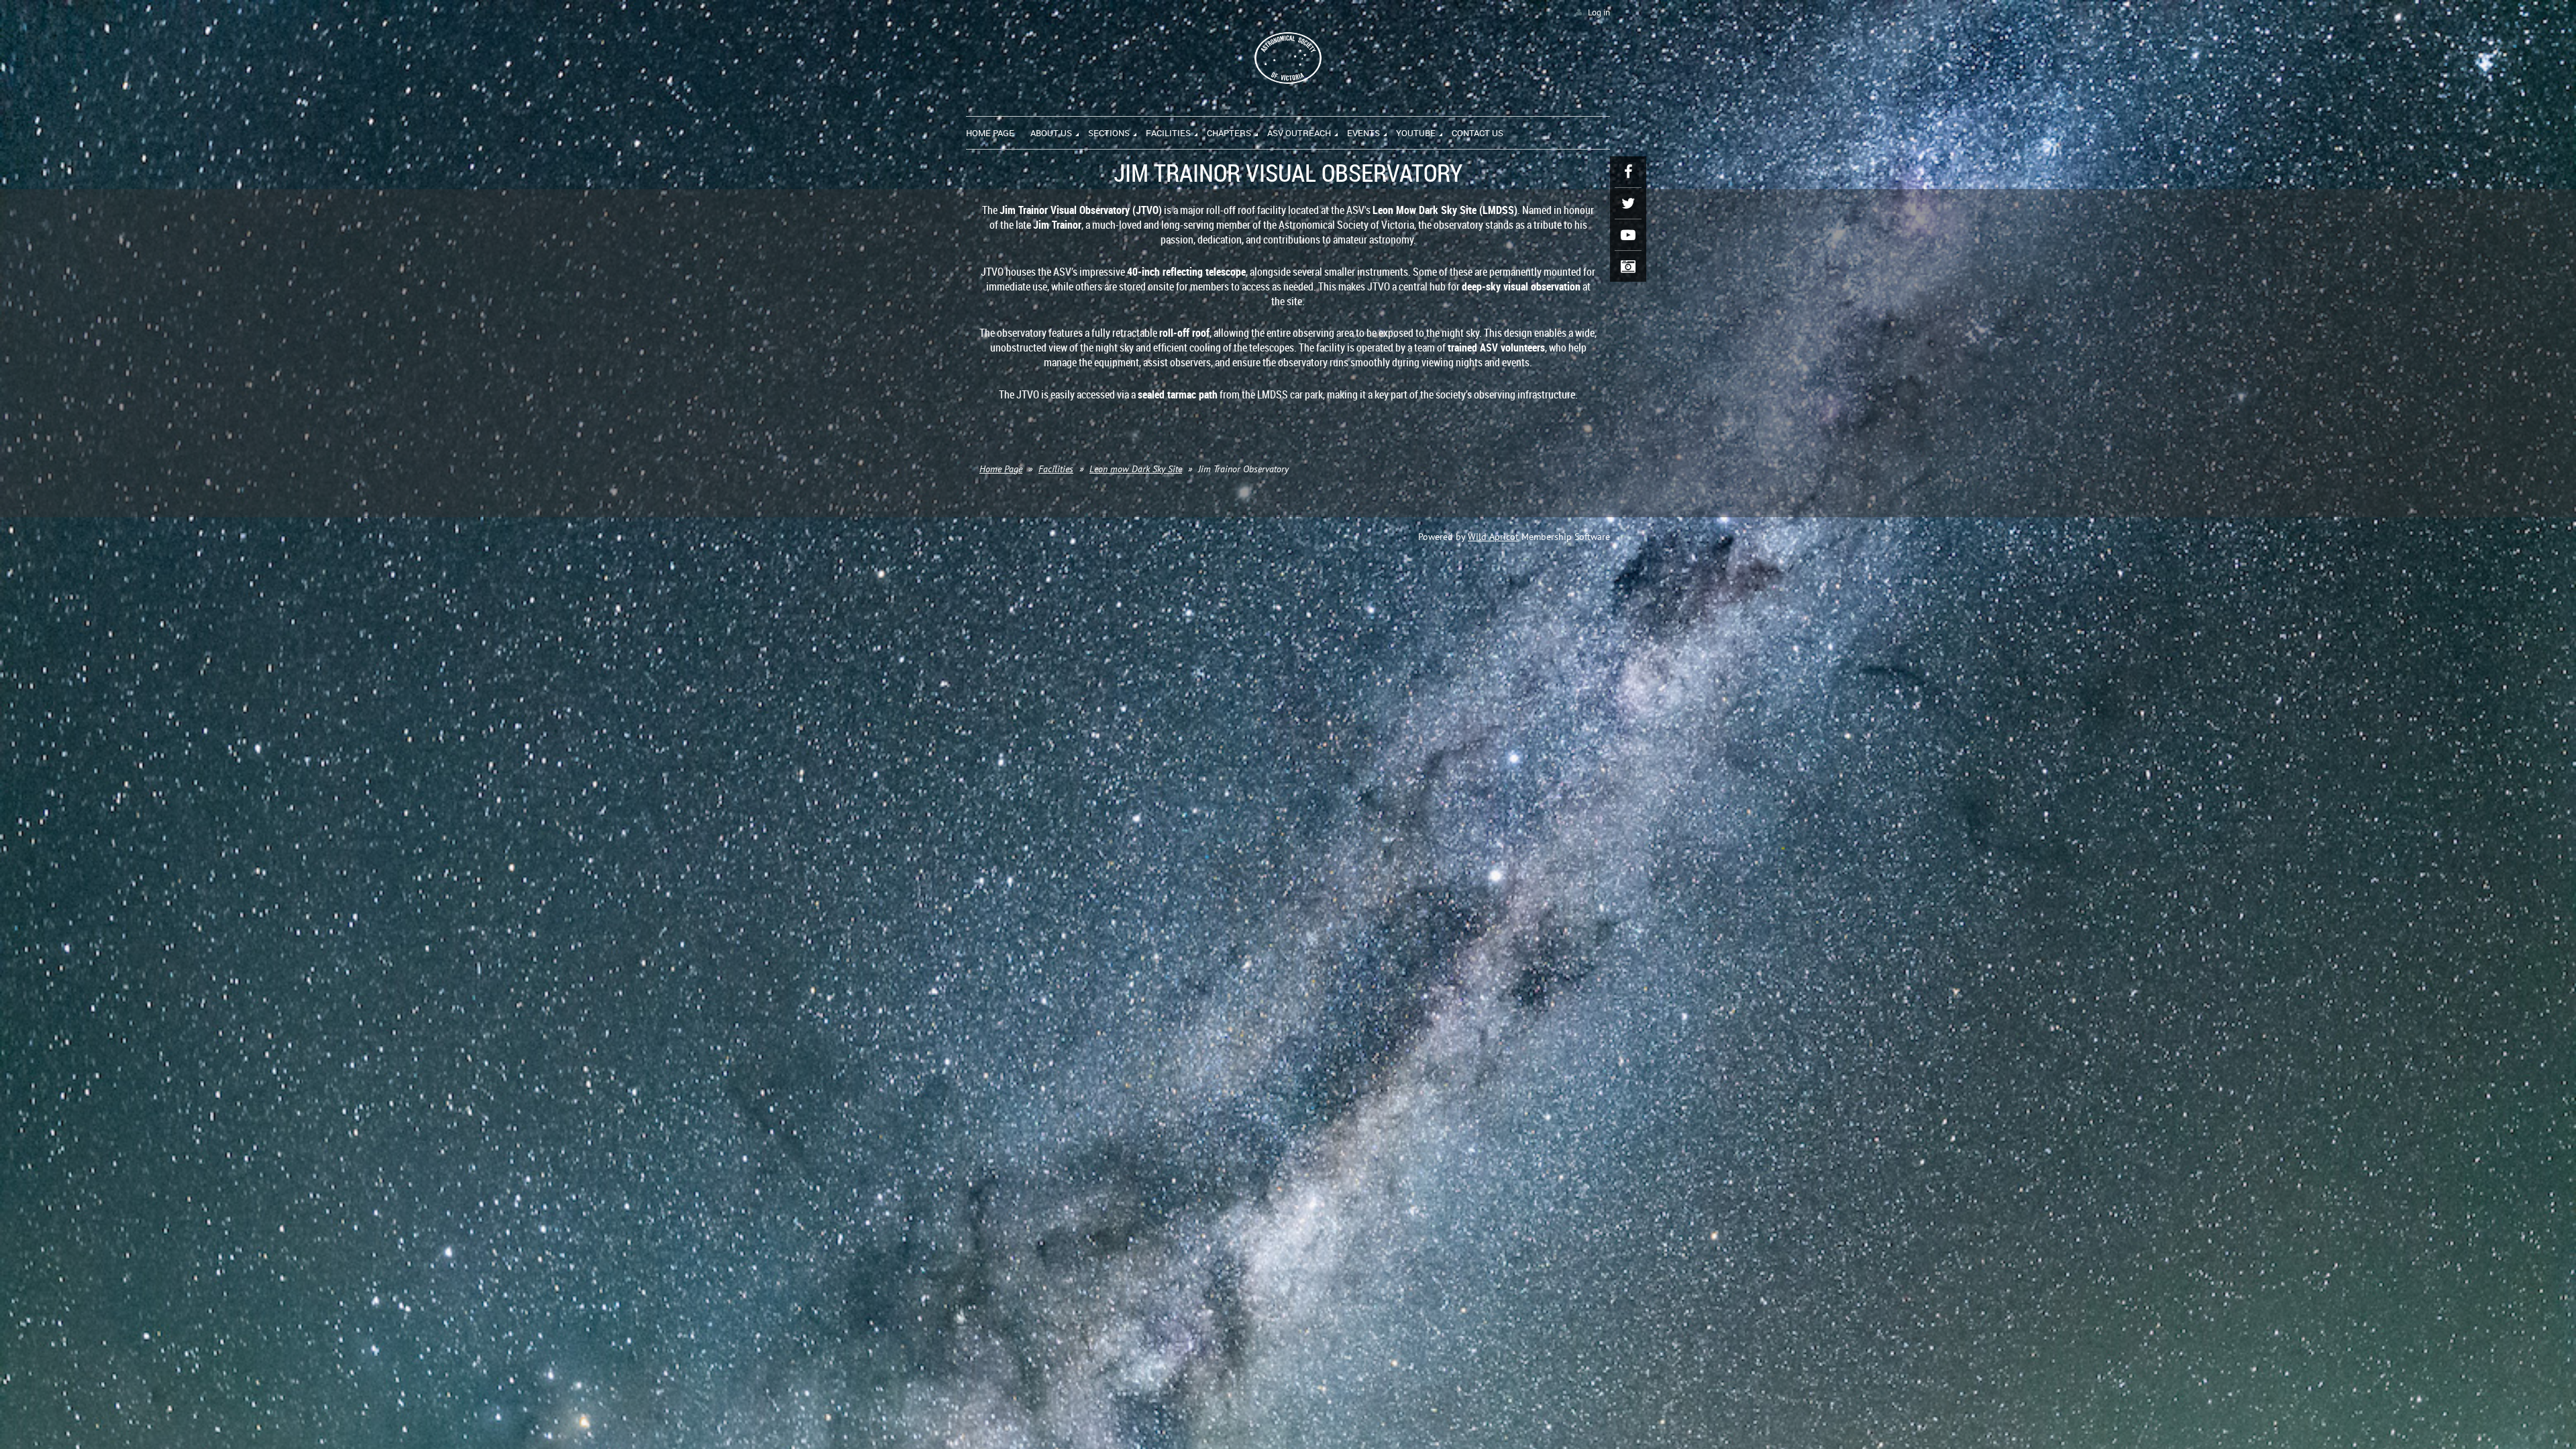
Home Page (1001, 469)
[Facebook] (1628, 172)
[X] (1628, 203)
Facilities (1056, 469)
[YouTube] (1628, 235)
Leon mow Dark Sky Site (1136, 469)
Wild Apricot (1493, 537)
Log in (1599, 12)
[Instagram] (1628, 266)
